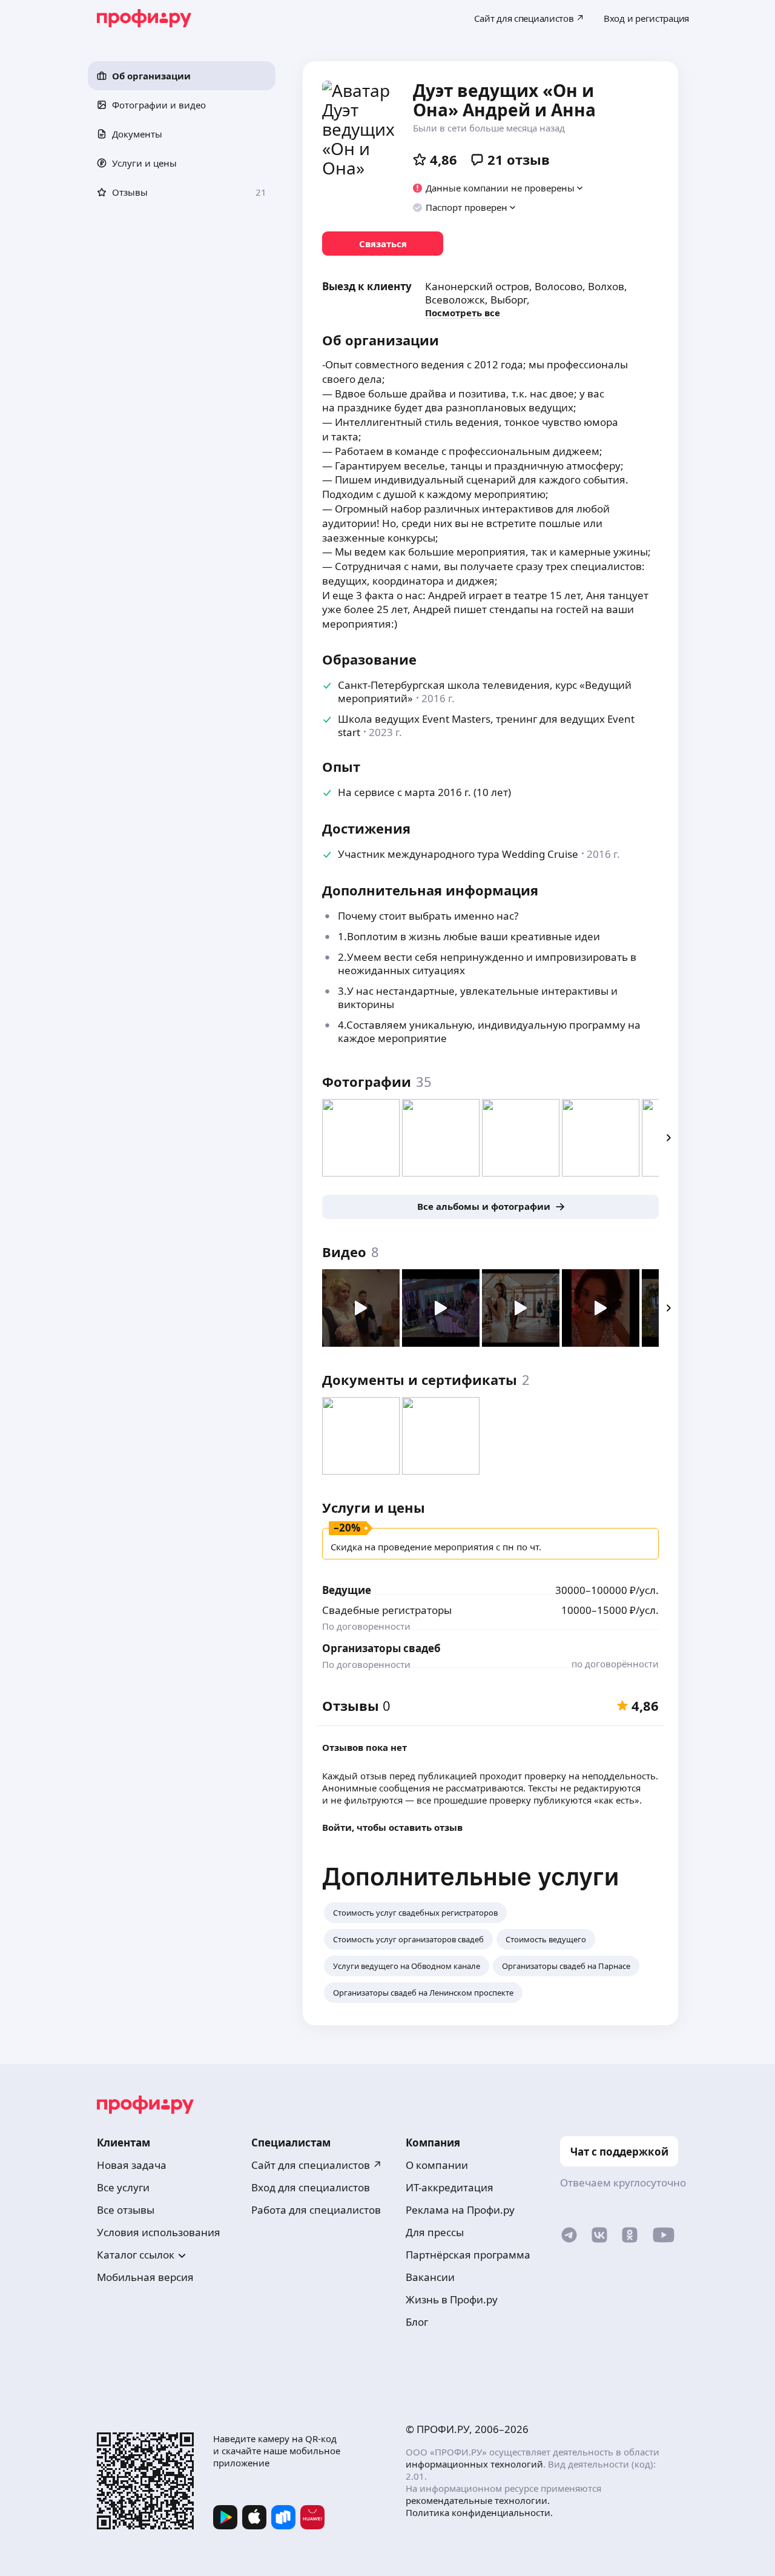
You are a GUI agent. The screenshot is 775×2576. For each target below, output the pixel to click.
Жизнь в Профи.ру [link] (452, 2299)
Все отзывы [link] (126, 2210)
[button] (182, 76)
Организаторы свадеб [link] (381, 1648)
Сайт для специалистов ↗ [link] (317, 2165)
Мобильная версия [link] (145, 2277)
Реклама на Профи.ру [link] (460, 2210)
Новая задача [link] (132, 2165)
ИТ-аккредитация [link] (450, 2187)
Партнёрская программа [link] (468, 2255)
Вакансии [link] (430, 2277)
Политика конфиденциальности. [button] (479, 2512)
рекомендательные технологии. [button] (478, 2500)
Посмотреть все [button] (463, 313)
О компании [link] (437, 2165)
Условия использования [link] (159, 2232)
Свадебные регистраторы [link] (387, 1610)
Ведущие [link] (347, 1590)
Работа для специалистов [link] (316, 2210)
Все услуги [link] (123, 2187)
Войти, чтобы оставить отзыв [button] (392, 1827)
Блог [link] (417, 2322)
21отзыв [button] (519, 159)
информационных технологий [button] (474, 2464)
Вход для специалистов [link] (311, 2187)
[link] (383, 244)
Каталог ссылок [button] (136, 2255)
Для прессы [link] (435, 2232)
